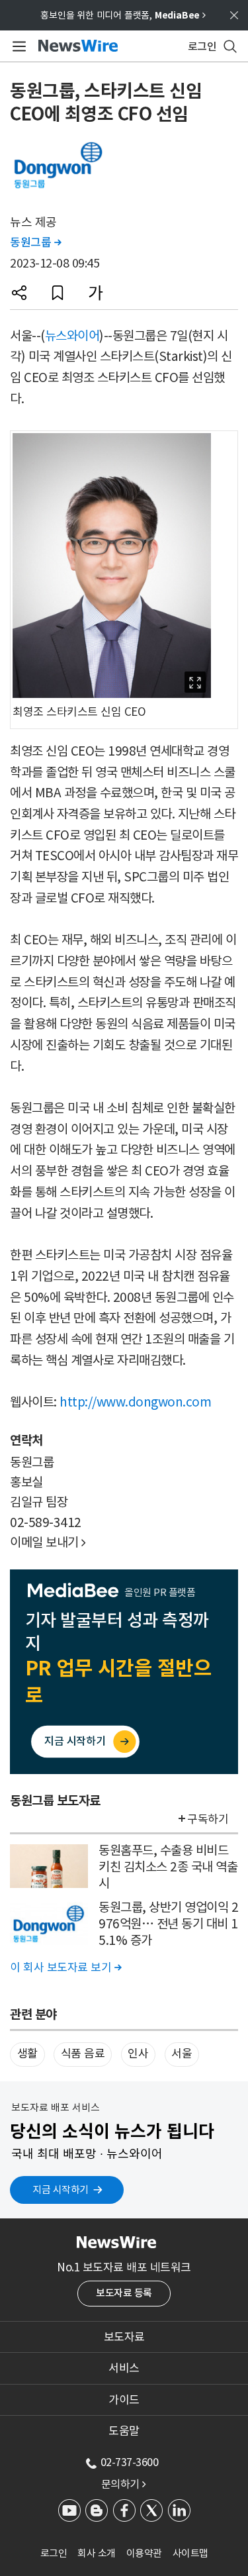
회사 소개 (97, 2553)
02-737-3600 (130, 2462)
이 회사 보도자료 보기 (65, 1967)
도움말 (124, 2431)
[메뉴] (17, 46)
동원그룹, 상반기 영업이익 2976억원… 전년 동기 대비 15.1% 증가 (168, 1923)
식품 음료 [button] (83, 2054)
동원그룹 (35, 242)
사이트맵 (190, 2553)
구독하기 (208, 1819)
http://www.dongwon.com (135, 1402)
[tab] (124, 2337)
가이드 (124, 2400)
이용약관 (144, 2553)
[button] (19, 293)
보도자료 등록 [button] (124, 2293)
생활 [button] (27, 2054)
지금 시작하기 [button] (61, 2190)
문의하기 (124, 2484)
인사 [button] (138, 2054)
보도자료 (124, 2337)
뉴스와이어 (72, 336)
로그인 (54, 2553)
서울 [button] (182, 2054)
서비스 (124, 2368)
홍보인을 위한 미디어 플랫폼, (123, 15)
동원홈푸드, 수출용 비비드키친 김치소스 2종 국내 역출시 (168, 1866)
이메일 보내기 (48, 1542)
